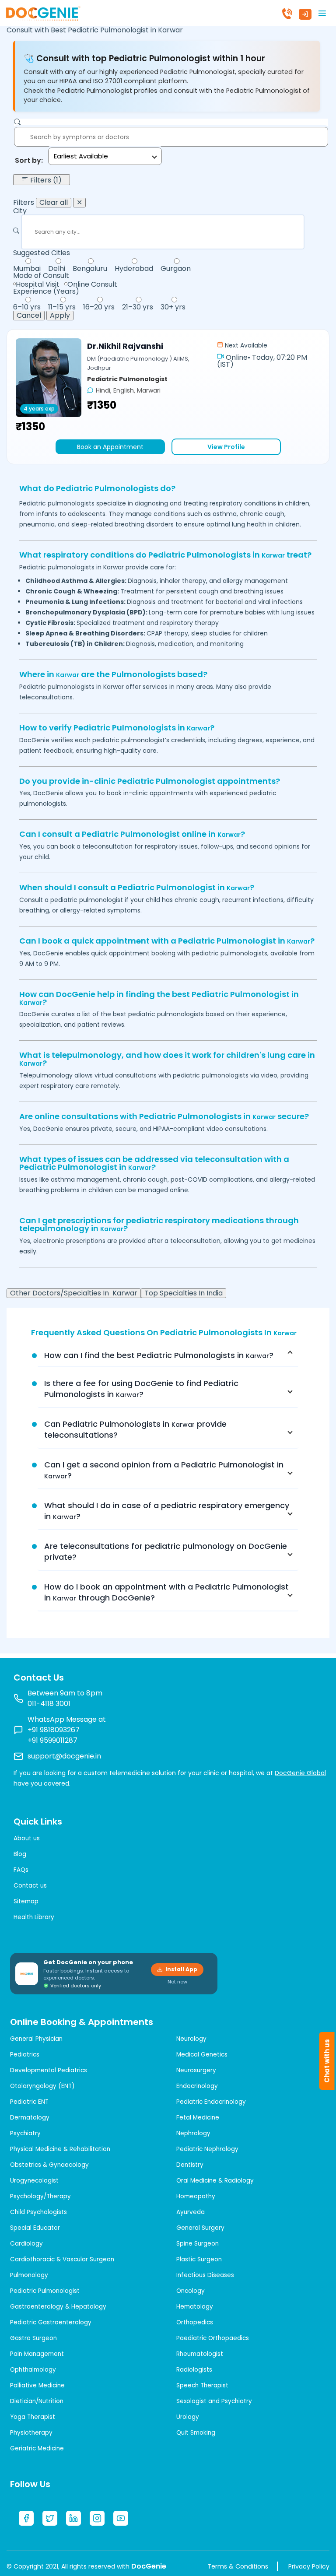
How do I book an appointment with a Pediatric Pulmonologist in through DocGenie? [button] (166, 1592)
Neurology (191, 2039)
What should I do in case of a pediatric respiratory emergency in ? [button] (167, 1511)
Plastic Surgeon (199, 2259)
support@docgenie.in (64, 1756)
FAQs (21, 1870)
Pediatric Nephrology (207, 2149)
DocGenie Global (300, 1773)
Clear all (54, 203)
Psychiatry (25, 2133)
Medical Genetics (202, 2055)
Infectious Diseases (205, 2275)
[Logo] (43, 12)
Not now (177, 1982)
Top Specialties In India (184, 1293)
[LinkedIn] (73, 2518)
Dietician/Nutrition (37, 2401)
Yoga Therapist (33, 2417)
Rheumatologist (200, 2354)
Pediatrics (25, 2055)
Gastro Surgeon (33, 2338)
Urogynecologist (34, 2181)
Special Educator (35, 2228)
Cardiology (26, 2244)
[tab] (168, 1355)
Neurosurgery (196, 2070)
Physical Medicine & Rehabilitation (60, 2149)
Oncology (191, 2291)
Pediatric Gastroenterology (51, 2322)
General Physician (36, 2039)
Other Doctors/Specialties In (74, 1293)
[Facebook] (26, 2518)
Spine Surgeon (198, 2244)
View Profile (226, 447)
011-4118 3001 (49, 1704)
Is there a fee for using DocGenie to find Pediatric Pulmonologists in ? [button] (141, 1389)
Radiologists (194, 2370)
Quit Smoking (196, 2433)
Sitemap (26, 1901)
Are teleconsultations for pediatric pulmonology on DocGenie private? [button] (166, 1551)
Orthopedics (195, 2322)
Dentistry (190, 2165)
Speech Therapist (202, 2385)
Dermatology (30, 2118)
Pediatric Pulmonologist (45, 2291)
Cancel (29, 316)
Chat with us (327, 2061)
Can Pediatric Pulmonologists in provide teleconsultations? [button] (135, 1429)
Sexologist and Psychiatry (214, 2401)
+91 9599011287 (52, 1740)
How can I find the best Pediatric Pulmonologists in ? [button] (159, 1355)
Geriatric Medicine (37, 2448)
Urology (188, 2417)
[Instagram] (97, 2518)
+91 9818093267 (54, 1730)
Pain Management (37, 2354)
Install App (181, 1969)
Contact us (30, 1886)
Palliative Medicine (37, 2385)
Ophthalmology (33, 2370)
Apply (60, 316)
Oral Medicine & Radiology (215, 2181)
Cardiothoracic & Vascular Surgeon (62, 2259)
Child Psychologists (38, 2212)
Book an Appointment (110, 447)
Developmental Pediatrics (49, 2070)
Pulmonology (29, 2275)
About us (27, 1838)
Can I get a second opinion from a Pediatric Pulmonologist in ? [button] (164, 1470)
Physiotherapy (31, 2433)
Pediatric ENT (29, 2102)
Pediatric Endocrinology (211, 2102)
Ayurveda (191, 2212)
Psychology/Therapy (40, 2196)
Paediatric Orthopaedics (213, 2338)
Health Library (34, 1917)
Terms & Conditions (238, 2566)
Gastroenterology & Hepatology (58, 2307)
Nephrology (193, 2133)
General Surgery (200, 2228)
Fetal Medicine (198, 2118)
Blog (20, 1854)
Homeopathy (196, 2196)
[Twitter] (50, 2518)
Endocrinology (197, 2086)
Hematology (195, 2307)
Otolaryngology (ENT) (42, 2086)
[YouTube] (121, 2518)
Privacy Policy (309, 2566)
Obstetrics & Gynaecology (49, 2165)
